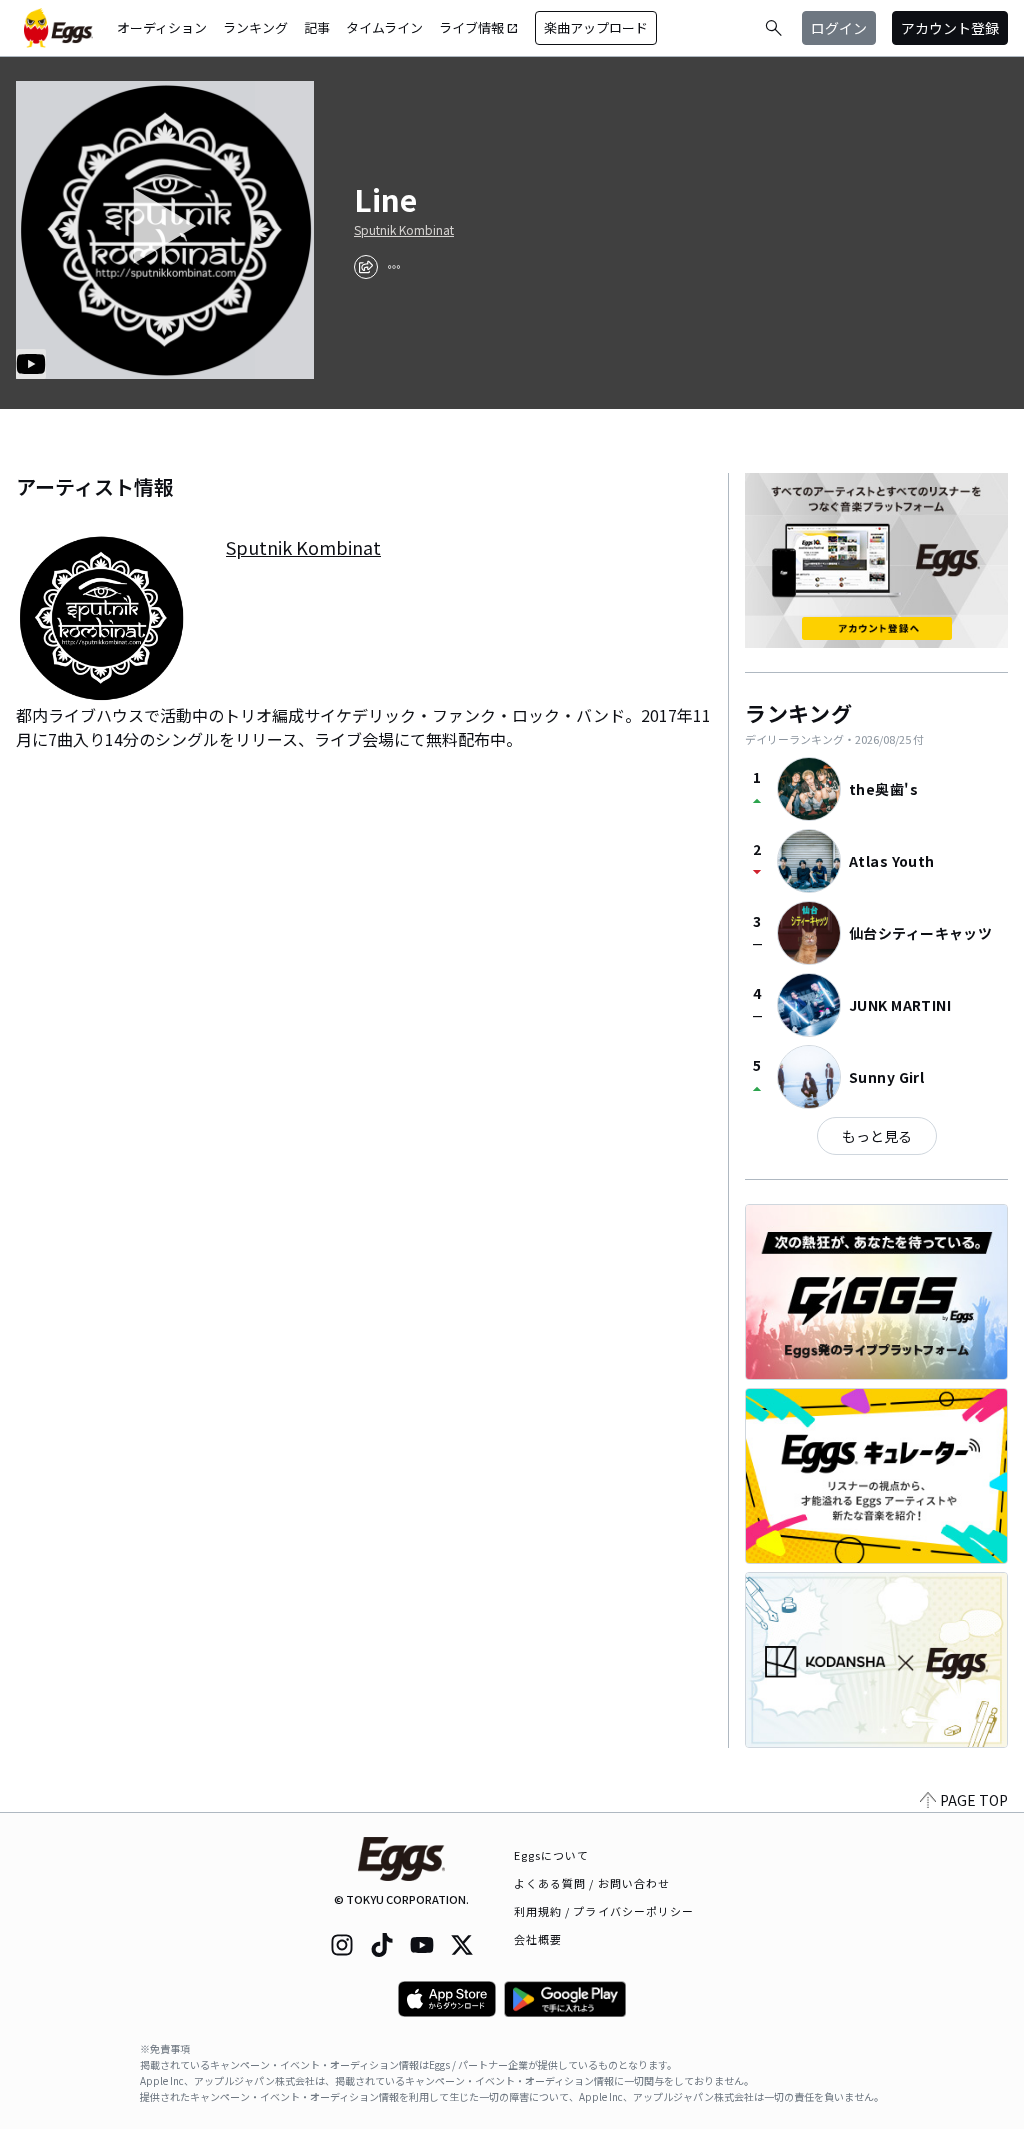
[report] (394, 267)
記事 (317, 27)
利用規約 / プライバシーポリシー (604, 1911)
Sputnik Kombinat (404, 230)
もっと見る (877, 1136)
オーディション (162, 27)
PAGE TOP (974, 1800)
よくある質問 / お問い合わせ (592, 1883)
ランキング (255, 27)
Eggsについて (552, 1855)
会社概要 (538, 1939)
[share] (366, 267)
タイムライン (384, 27)
